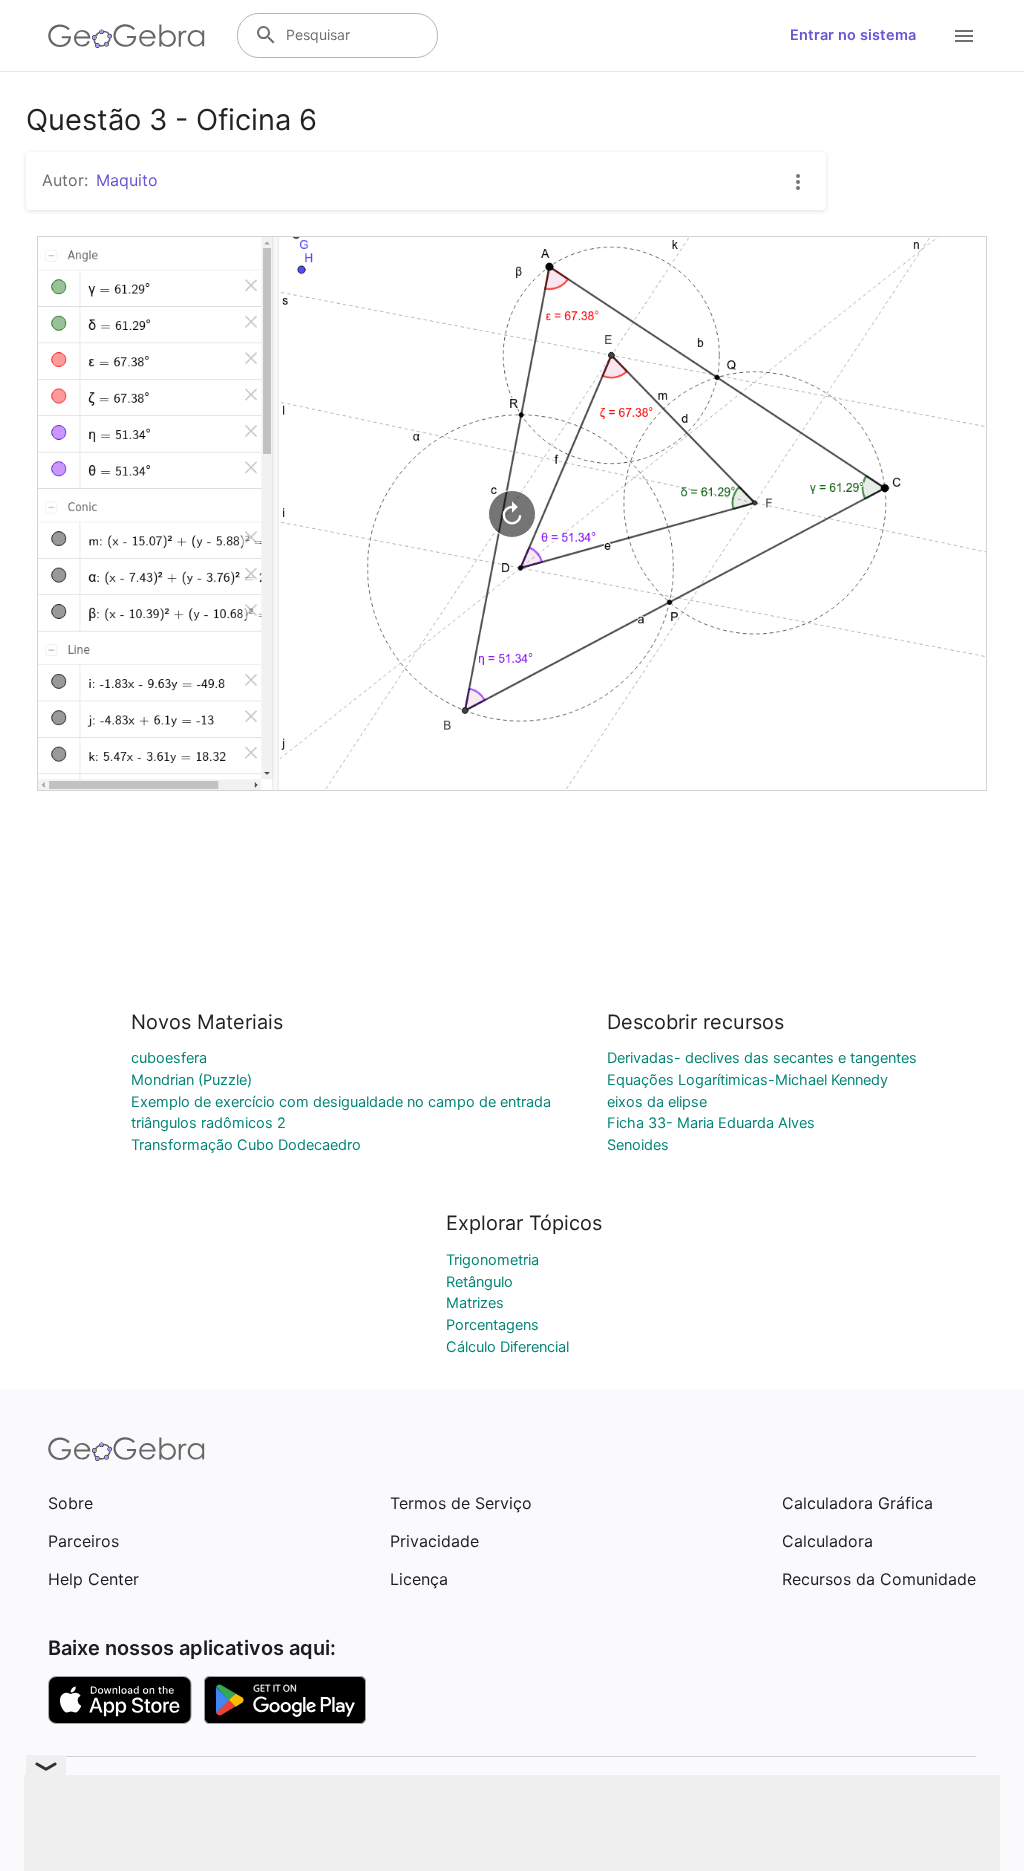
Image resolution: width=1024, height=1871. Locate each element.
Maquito (127, 180)
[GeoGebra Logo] (126, 36)
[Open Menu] (964, 36)
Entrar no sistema (853, 35)
